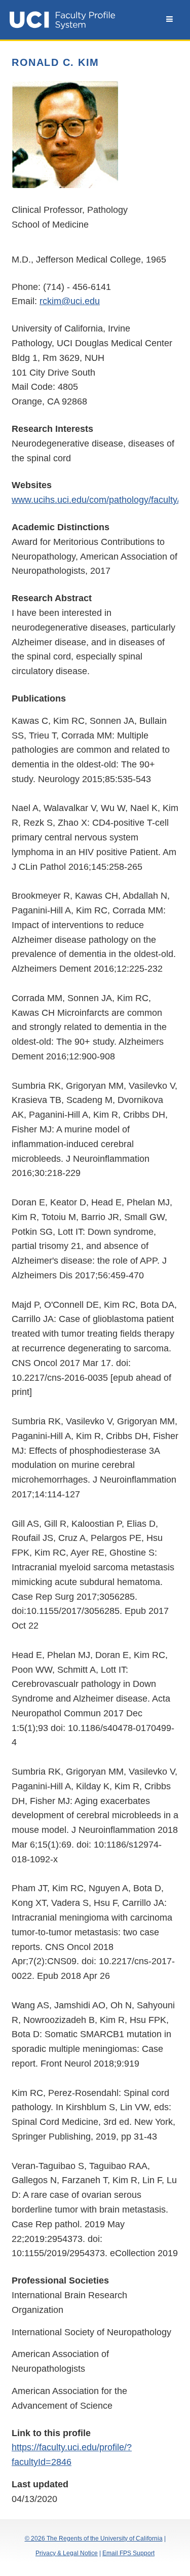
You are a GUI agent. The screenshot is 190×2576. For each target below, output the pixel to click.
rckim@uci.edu (70, 301)
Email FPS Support (128, 2553)
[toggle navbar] (169, 19)
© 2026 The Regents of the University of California (94, 2538)
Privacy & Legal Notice (67, 2553)
